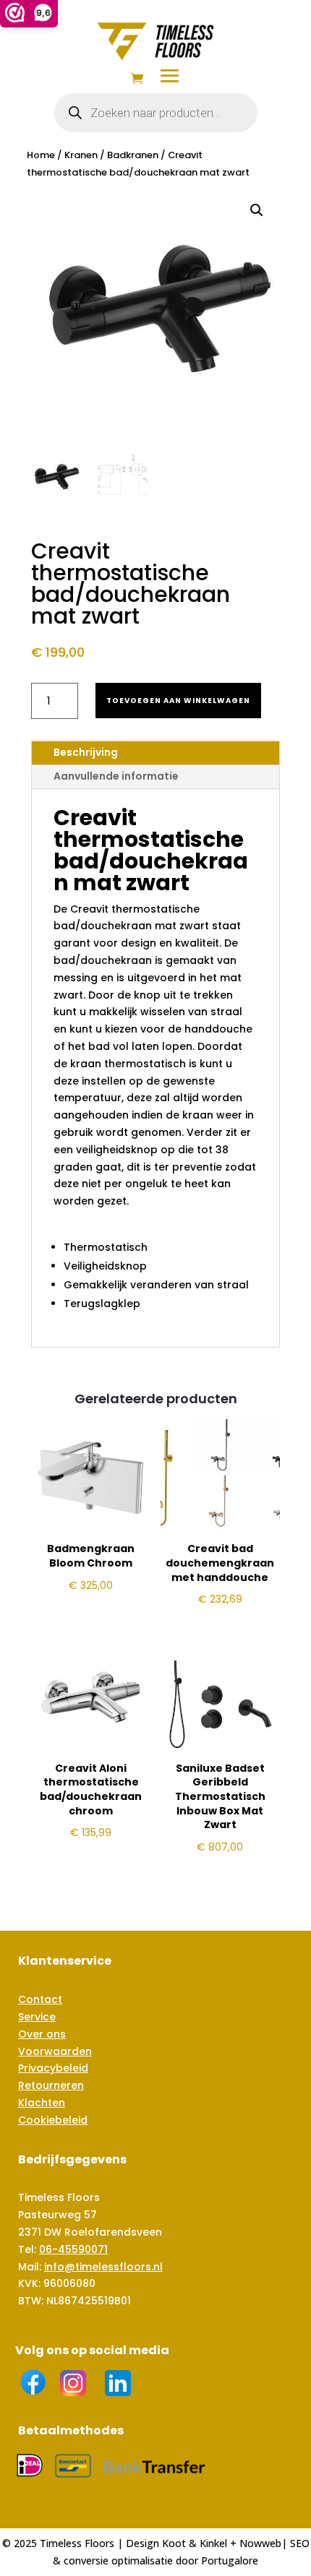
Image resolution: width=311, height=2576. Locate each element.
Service (37, 2017)
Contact (40, 1999)
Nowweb (260, 2543)
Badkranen (133, 155)
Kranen (81, 155)
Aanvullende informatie (116, 776)
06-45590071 (73, 2249)
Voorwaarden (55, 2051)
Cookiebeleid (53, 2120)
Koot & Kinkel (195, 2543)
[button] (257, 210)
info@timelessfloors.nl (103, 2267)
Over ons (42, 2034)
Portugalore (230, 2560)
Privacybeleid (53, 2068)
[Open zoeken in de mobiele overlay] (156, 113)
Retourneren (51, 2085)
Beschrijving (86, 752)
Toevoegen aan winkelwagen (178, 701)
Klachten (42, 2103)
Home (41, 155)
